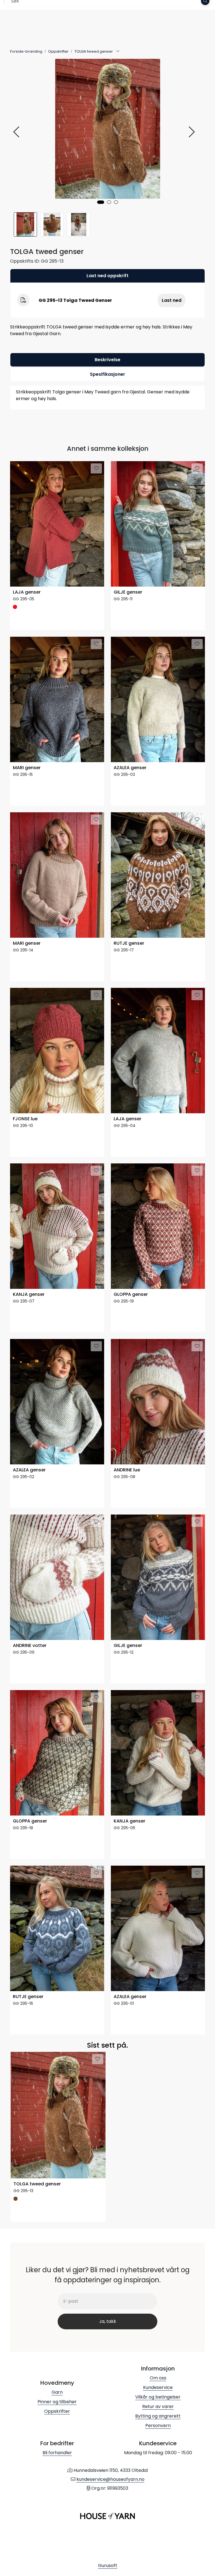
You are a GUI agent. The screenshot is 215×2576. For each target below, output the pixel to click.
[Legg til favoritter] (96, 468)
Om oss (158, 2378)
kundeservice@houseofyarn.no (110, 2479)
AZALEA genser (130, 768)
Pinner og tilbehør (57, 2402)
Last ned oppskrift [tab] (107, 276)
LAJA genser (27, 592)
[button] (101, 202)
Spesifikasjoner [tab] (107, 374)
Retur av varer (158, 2406)
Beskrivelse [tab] (107, 360)
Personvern (158, 2426)
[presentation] (17, 132)
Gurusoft (108, 2566)
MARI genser (27, 768)
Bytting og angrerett (158, 2416)
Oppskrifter (57, 2411)
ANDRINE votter (30, 1646)
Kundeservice (158, 2387)
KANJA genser (29, 1295)
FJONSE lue (25, 1119)
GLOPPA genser (131, 1295)
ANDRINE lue (127, 1470)
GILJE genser (128, 592)
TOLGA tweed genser (37, 2184)
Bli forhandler (57, 2453)
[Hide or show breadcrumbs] (118, 52)
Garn (57, 2392)
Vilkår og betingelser (158, 2397)
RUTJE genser (129, 943)
